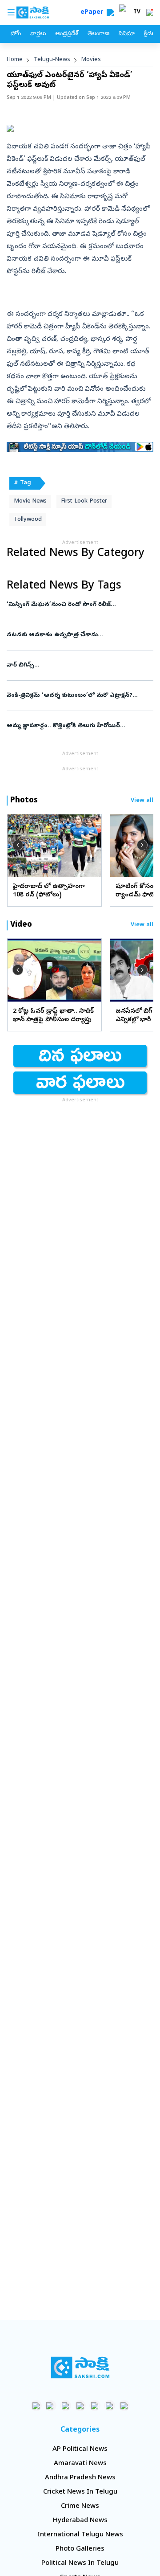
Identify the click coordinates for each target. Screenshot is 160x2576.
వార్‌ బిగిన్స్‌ (79, 665)
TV (137, 12)
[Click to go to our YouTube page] (95, 2406)
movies (91, 60)
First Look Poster (84, 501)
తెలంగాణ (98, 34)
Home (15, 60)
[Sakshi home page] (80, 2367)
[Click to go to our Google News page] (124, 2406)
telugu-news (52, 60)
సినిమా (127, 34)
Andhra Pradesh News (80, 2478)
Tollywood (28, 520)
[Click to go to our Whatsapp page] (51, 2406)
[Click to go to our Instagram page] (80, 2406)
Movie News (30, 501)
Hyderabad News (80, 2521)
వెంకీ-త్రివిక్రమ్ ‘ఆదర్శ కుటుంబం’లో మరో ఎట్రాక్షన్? (75, 696)
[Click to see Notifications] (149, 12)
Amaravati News (80, 2464)
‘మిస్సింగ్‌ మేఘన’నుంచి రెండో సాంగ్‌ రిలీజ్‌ (77, 605)
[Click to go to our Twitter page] (66, 2406)
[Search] (110, 12)
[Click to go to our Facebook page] (36, 2406)
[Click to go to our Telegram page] (110, 2406)
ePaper (94, 13)
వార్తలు (38, 34)
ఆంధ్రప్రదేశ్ (67, 34)
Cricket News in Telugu (80, 2492)
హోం (16, 34)
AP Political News (80, 2449)
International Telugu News (80, 2535)
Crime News (80, 2506)
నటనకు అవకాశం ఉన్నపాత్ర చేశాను (79, 635)
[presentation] (18, 845)
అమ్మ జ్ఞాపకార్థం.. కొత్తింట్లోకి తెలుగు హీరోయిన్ (77, 726)
